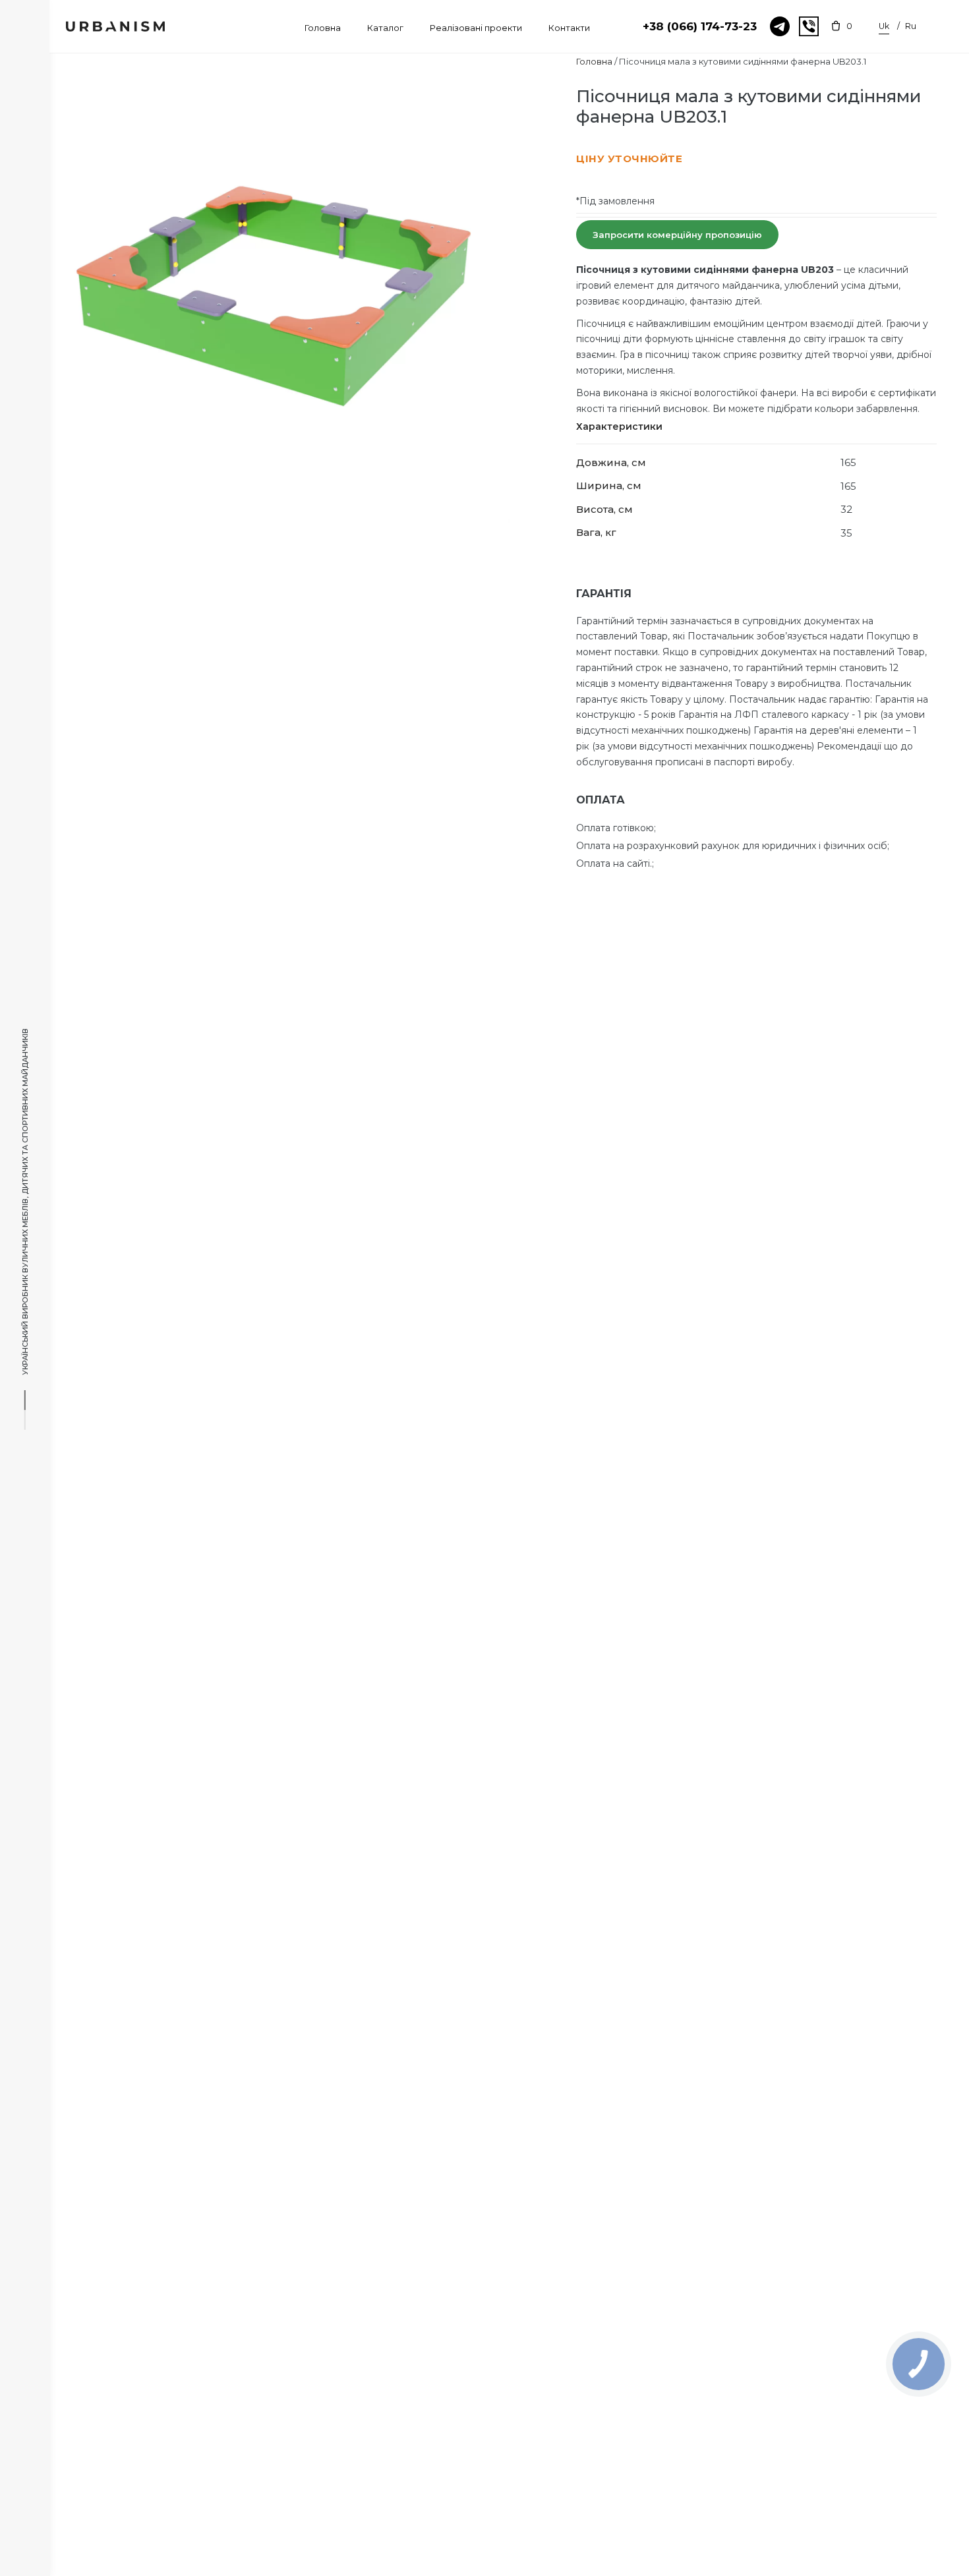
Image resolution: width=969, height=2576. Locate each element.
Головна (594, 61)
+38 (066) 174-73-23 (700, 26)
